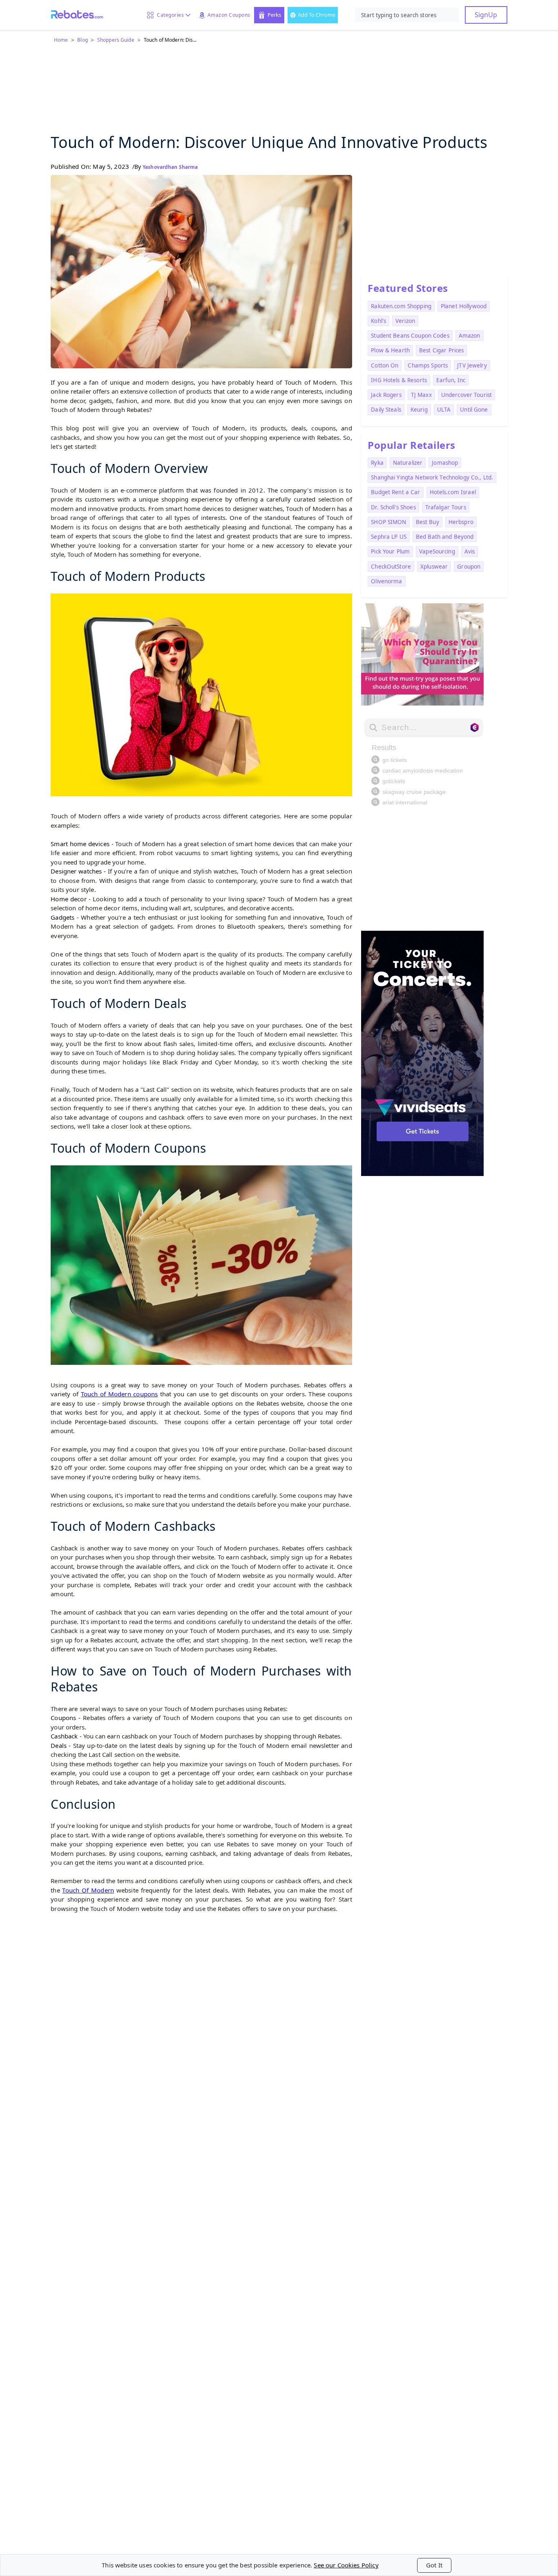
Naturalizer (408, 463)
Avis (470, 551)
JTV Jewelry (472, 365)
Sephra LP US (389, 537)
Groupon (469, 567)
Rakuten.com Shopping (401, 306)
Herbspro (461, 522)
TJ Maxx (421, 395)
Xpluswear (434, 567)
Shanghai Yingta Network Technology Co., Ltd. (432, 477)
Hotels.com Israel (453, 492)
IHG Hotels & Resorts (399, 380)
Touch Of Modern (88, 1890)
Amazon (470, 336)
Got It (434, 2565)
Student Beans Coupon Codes (410, 336)
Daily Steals (386, 410)
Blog (82, 40)
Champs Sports (428, 365)
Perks (274, 15)
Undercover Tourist (466, 395)
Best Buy (427, 522)
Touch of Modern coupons (119, 1394)
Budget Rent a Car (395, 492)
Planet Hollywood (464, 306)
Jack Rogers (386, 395)
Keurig (419, 410)
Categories (169, 15)
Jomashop (445, 463)
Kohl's (378, 321)
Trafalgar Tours (446, 507)
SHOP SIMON (388, 522)
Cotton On (385, 365)
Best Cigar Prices (441, 350)
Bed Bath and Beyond (445, 537)
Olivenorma (386, 581)
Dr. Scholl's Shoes (393, 507)
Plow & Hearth (390, 350)
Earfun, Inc (451, 380)
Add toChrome (317, 15)
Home (61, 40)
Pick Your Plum (390, 551)
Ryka (377, 463)
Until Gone (474, 410)
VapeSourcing (437, 551)
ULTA (444, 410)
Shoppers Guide (116, 40)
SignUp (486, 15)
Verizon (405, 321)
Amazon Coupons (229, 15)
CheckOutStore (391, 567)
